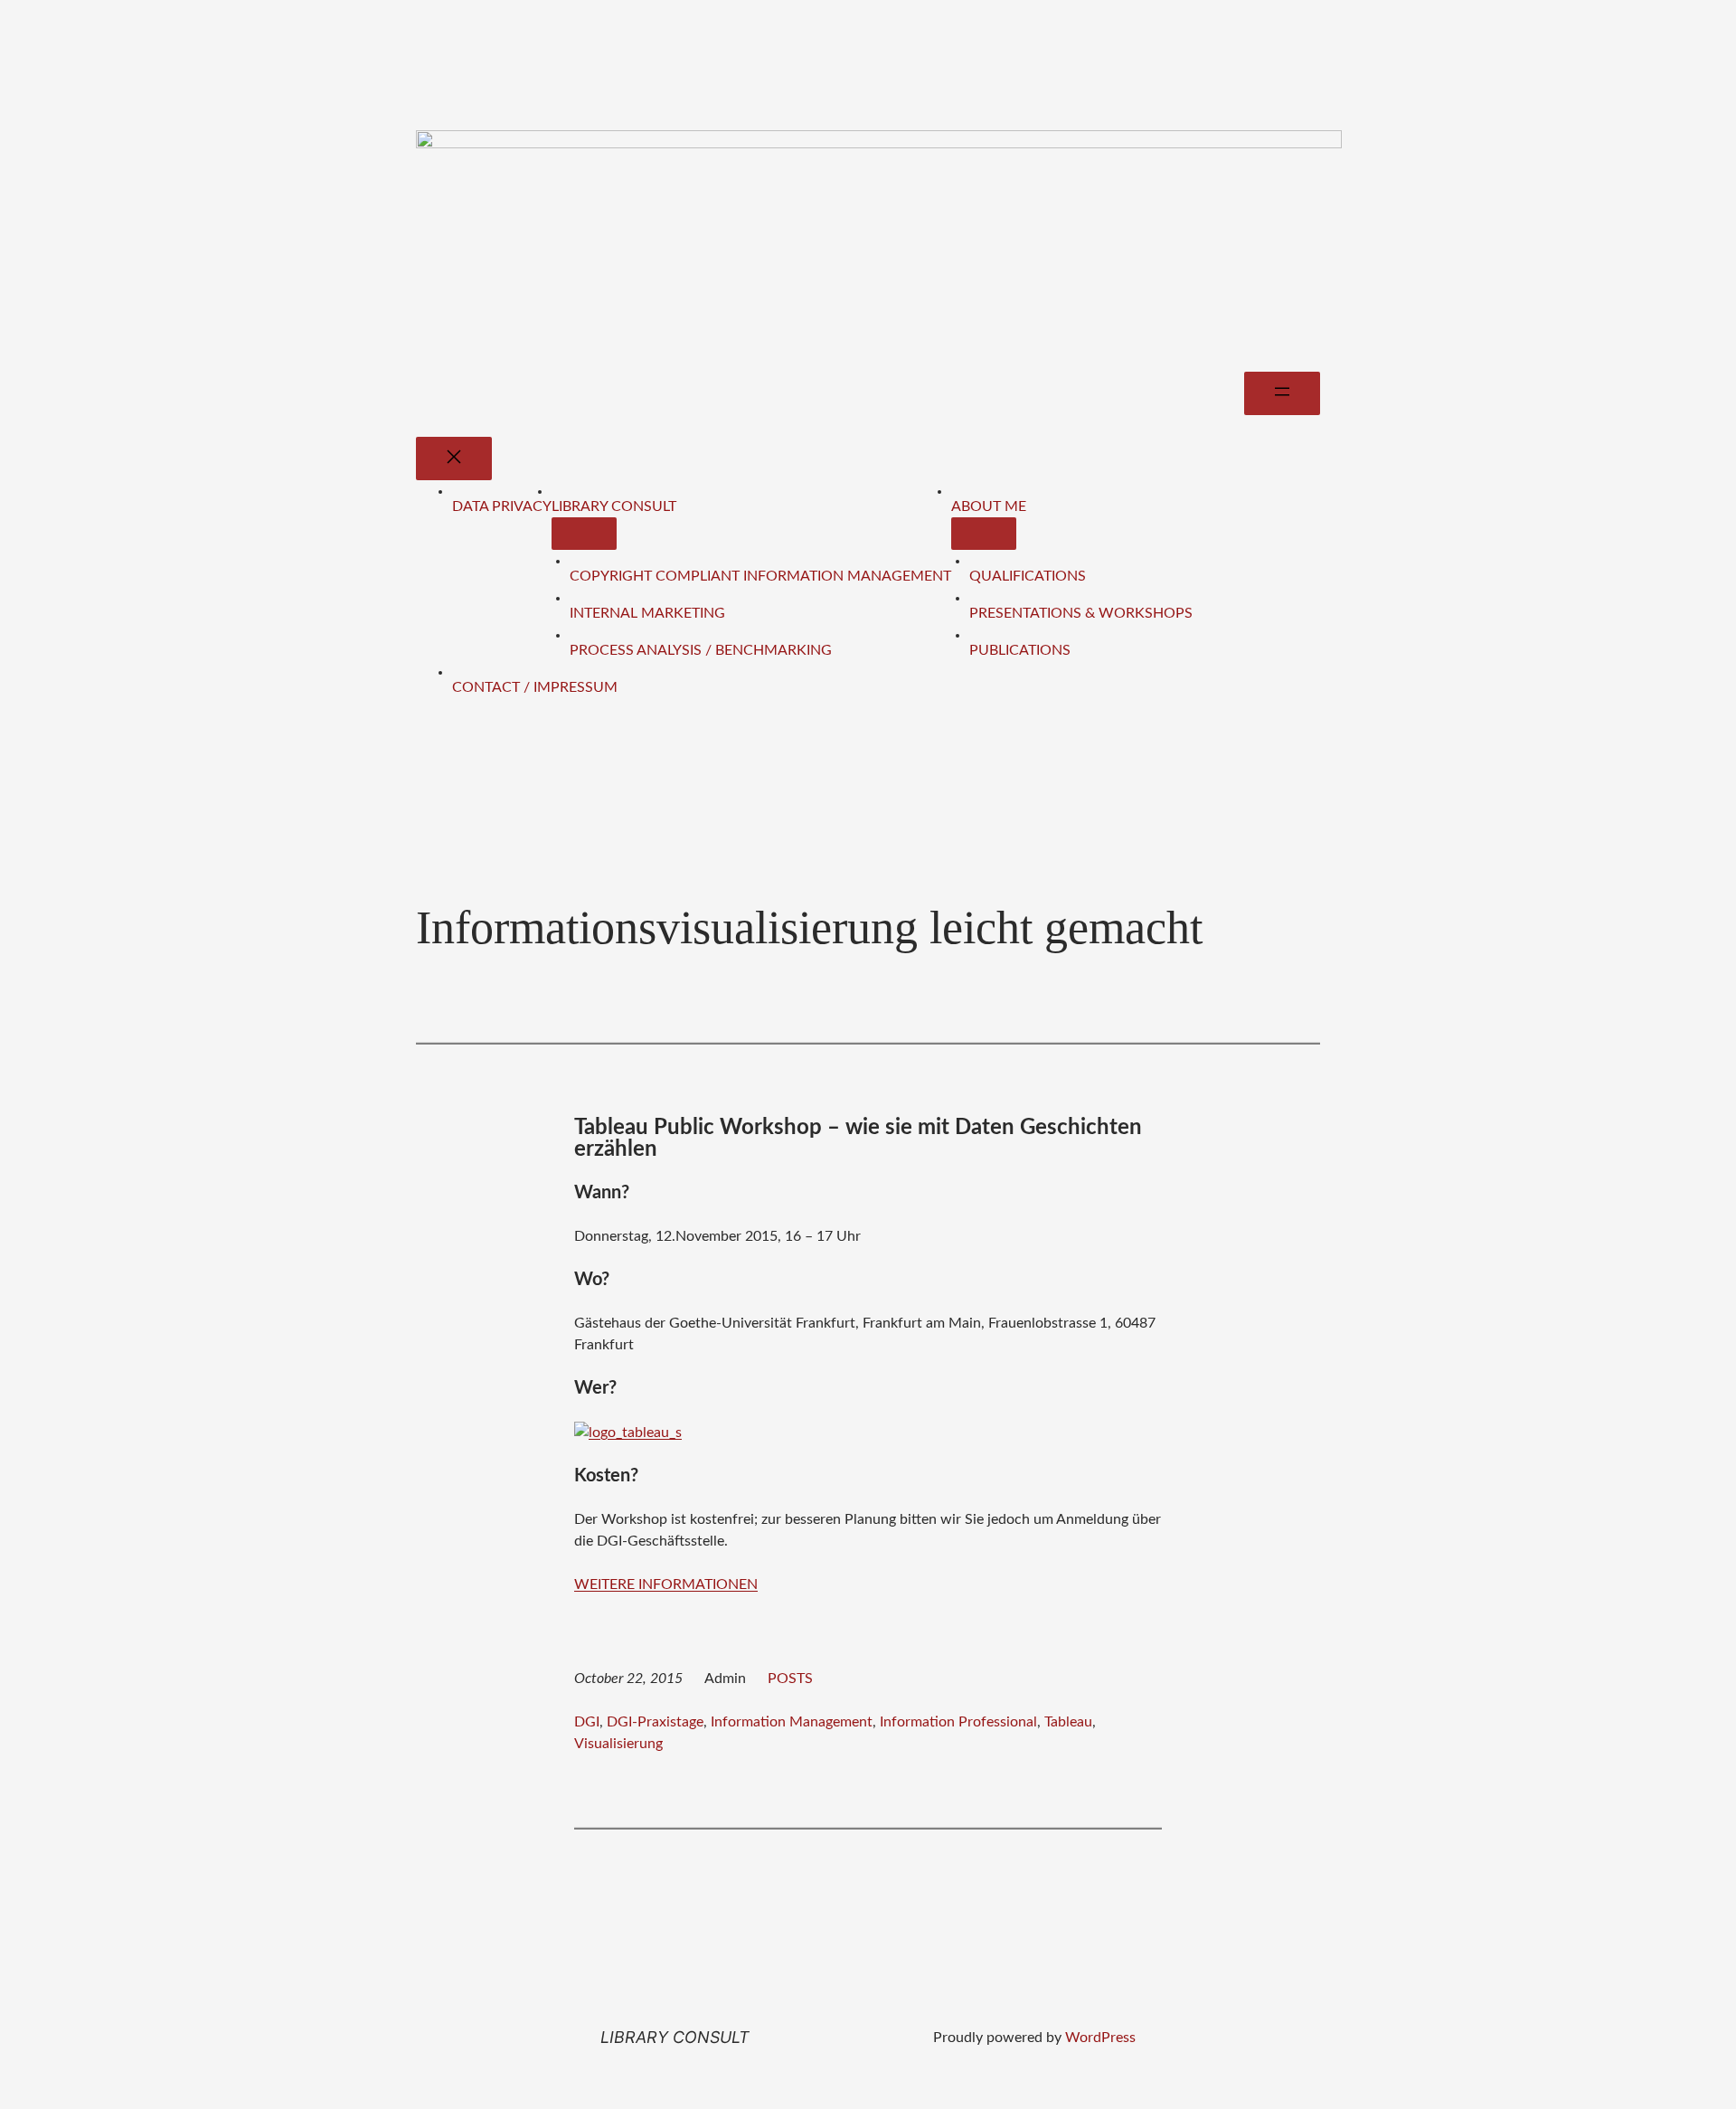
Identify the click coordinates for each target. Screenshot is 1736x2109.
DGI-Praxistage (655, 1722)
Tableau (1068, 1722)
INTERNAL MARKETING (647, 613)
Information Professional (958, 1722)
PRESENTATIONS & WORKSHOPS (1081, 613)
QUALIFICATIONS (1028, 576)
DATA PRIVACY (502, 506)
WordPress (1100, 2038)
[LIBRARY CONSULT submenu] (584, 534)
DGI (587, 1722)
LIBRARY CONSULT (614, 506)
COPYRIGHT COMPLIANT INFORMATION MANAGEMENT (760, 576)
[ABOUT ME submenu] (984, 534)
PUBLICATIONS (1020, 650)
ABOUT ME (989, 506)
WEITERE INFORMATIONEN (666, 1584)
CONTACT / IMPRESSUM (535, 687)
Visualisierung (618, 1744)
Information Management (792, 1722)
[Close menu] (454, 459)
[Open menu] (1282, 393)
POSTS (790, 1679)
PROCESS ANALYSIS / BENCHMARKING (701, 650)
